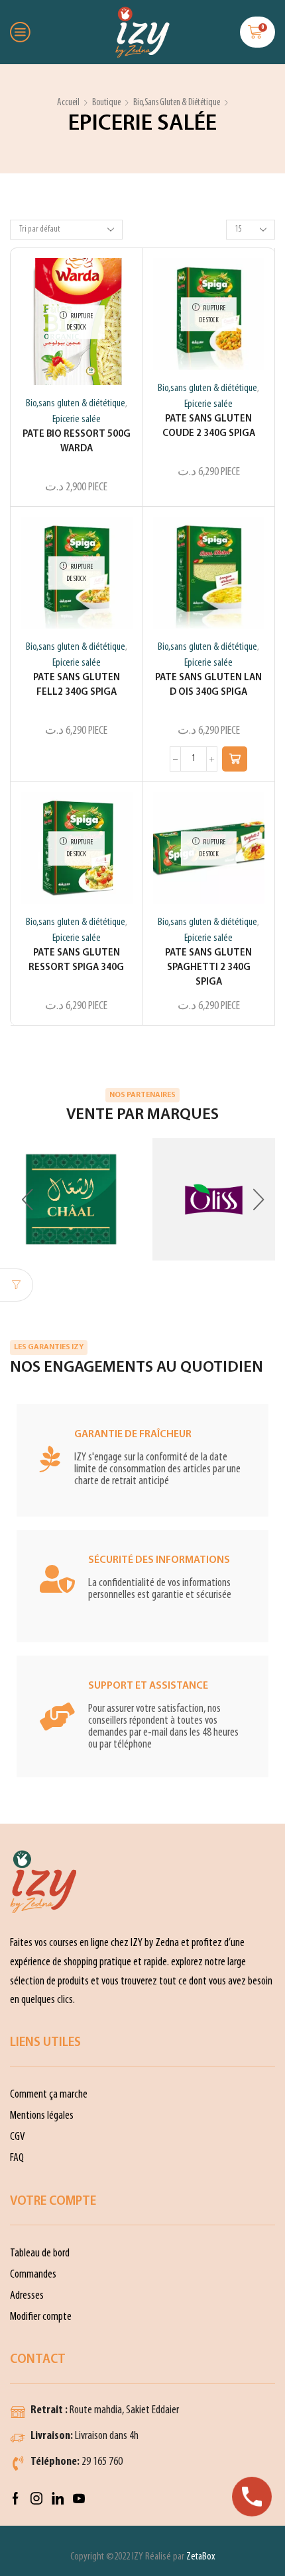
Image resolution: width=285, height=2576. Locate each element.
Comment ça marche (49, 2095)
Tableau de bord (40, 2253)
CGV (18, 2137)
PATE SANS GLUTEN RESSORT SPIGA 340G (76, 960)
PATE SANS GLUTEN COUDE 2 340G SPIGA (209, 426)
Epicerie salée (77, 420)
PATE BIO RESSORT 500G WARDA (77, 442)
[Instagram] (36, 2499)
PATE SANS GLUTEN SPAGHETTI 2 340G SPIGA (208, 968)
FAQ (17, 2158)
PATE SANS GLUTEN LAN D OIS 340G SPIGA (208, 685)
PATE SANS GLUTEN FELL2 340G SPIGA (77, 685)
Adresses (27, 2296)
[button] (235, 759)
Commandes (33, 2275)
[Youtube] (79, 2499)
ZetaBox (200, 2557)
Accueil (68, 103)
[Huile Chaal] (71, 1199)
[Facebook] (16, 2499)
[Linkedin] (58, 2499)
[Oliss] (214, 1199)
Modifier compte (41, 2317)
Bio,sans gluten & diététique (177, 103)
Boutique (106, 103)
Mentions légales (42, 2116)
